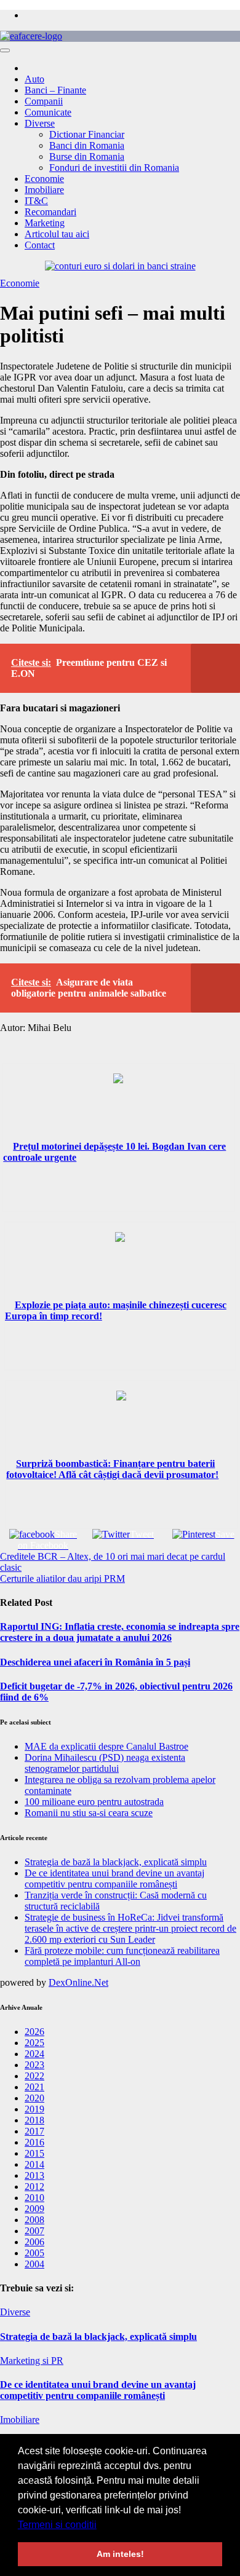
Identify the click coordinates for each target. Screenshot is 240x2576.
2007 (34, 2231)
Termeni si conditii (57, 2525)
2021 (34, 2087)
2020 (34, 2098)
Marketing (45, 223)
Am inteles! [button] (120, 2554)
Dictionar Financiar (87, 134)
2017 (34, 2131)
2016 (34, 2142)
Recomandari (50, 212)
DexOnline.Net (78, 1982)
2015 (34, 2153)
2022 (34, 2076)
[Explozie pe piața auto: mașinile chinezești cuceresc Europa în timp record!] (120, 1266)
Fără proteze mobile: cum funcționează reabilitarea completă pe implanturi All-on (122, 1956)
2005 (34, 2253)
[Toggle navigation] (5, 50)
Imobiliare (44, 190)
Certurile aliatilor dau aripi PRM (62, 1578)
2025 (34, 2043)
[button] (101, 2526)
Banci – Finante (55, 90)
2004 (34, 2264)
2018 (34, 2120)
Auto (34, 79)
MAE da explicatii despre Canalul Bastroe (106, 1746)
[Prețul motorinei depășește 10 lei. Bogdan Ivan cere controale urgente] (118, 1107)
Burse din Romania (87, 156)
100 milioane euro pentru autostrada (94, 1802)
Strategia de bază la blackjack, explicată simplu (116, 1862)
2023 (34, 2065)
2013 (34, 2175)
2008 (34, 2220)
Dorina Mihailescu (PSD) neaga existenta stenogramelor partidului (105, 1763)
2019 (34, 2109)
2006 (34, 2242)
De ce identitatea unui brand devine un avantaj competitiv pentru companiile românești (114, 1879)
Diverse (40, 123)
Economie (44, 179)
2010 (34, 2198)
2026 (34, 2032)
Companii (44, 101)
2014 (34, 2164)
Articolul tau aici (57, 234)
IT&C (36, 201)
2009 (34, 2209)
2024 (34, 2054)
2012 (34, 2187)
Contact (40, 245)
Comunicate (48, 112)
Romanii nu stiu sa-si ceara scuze (89, 1813)
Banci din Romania (87, 145)
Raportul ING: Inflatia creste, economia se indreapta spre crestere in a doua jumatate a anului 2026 (120, 1632)
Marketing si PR (32, 2361)
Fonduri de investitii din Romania (114, 168)
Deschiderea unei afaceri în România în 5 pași (95, 1662)
